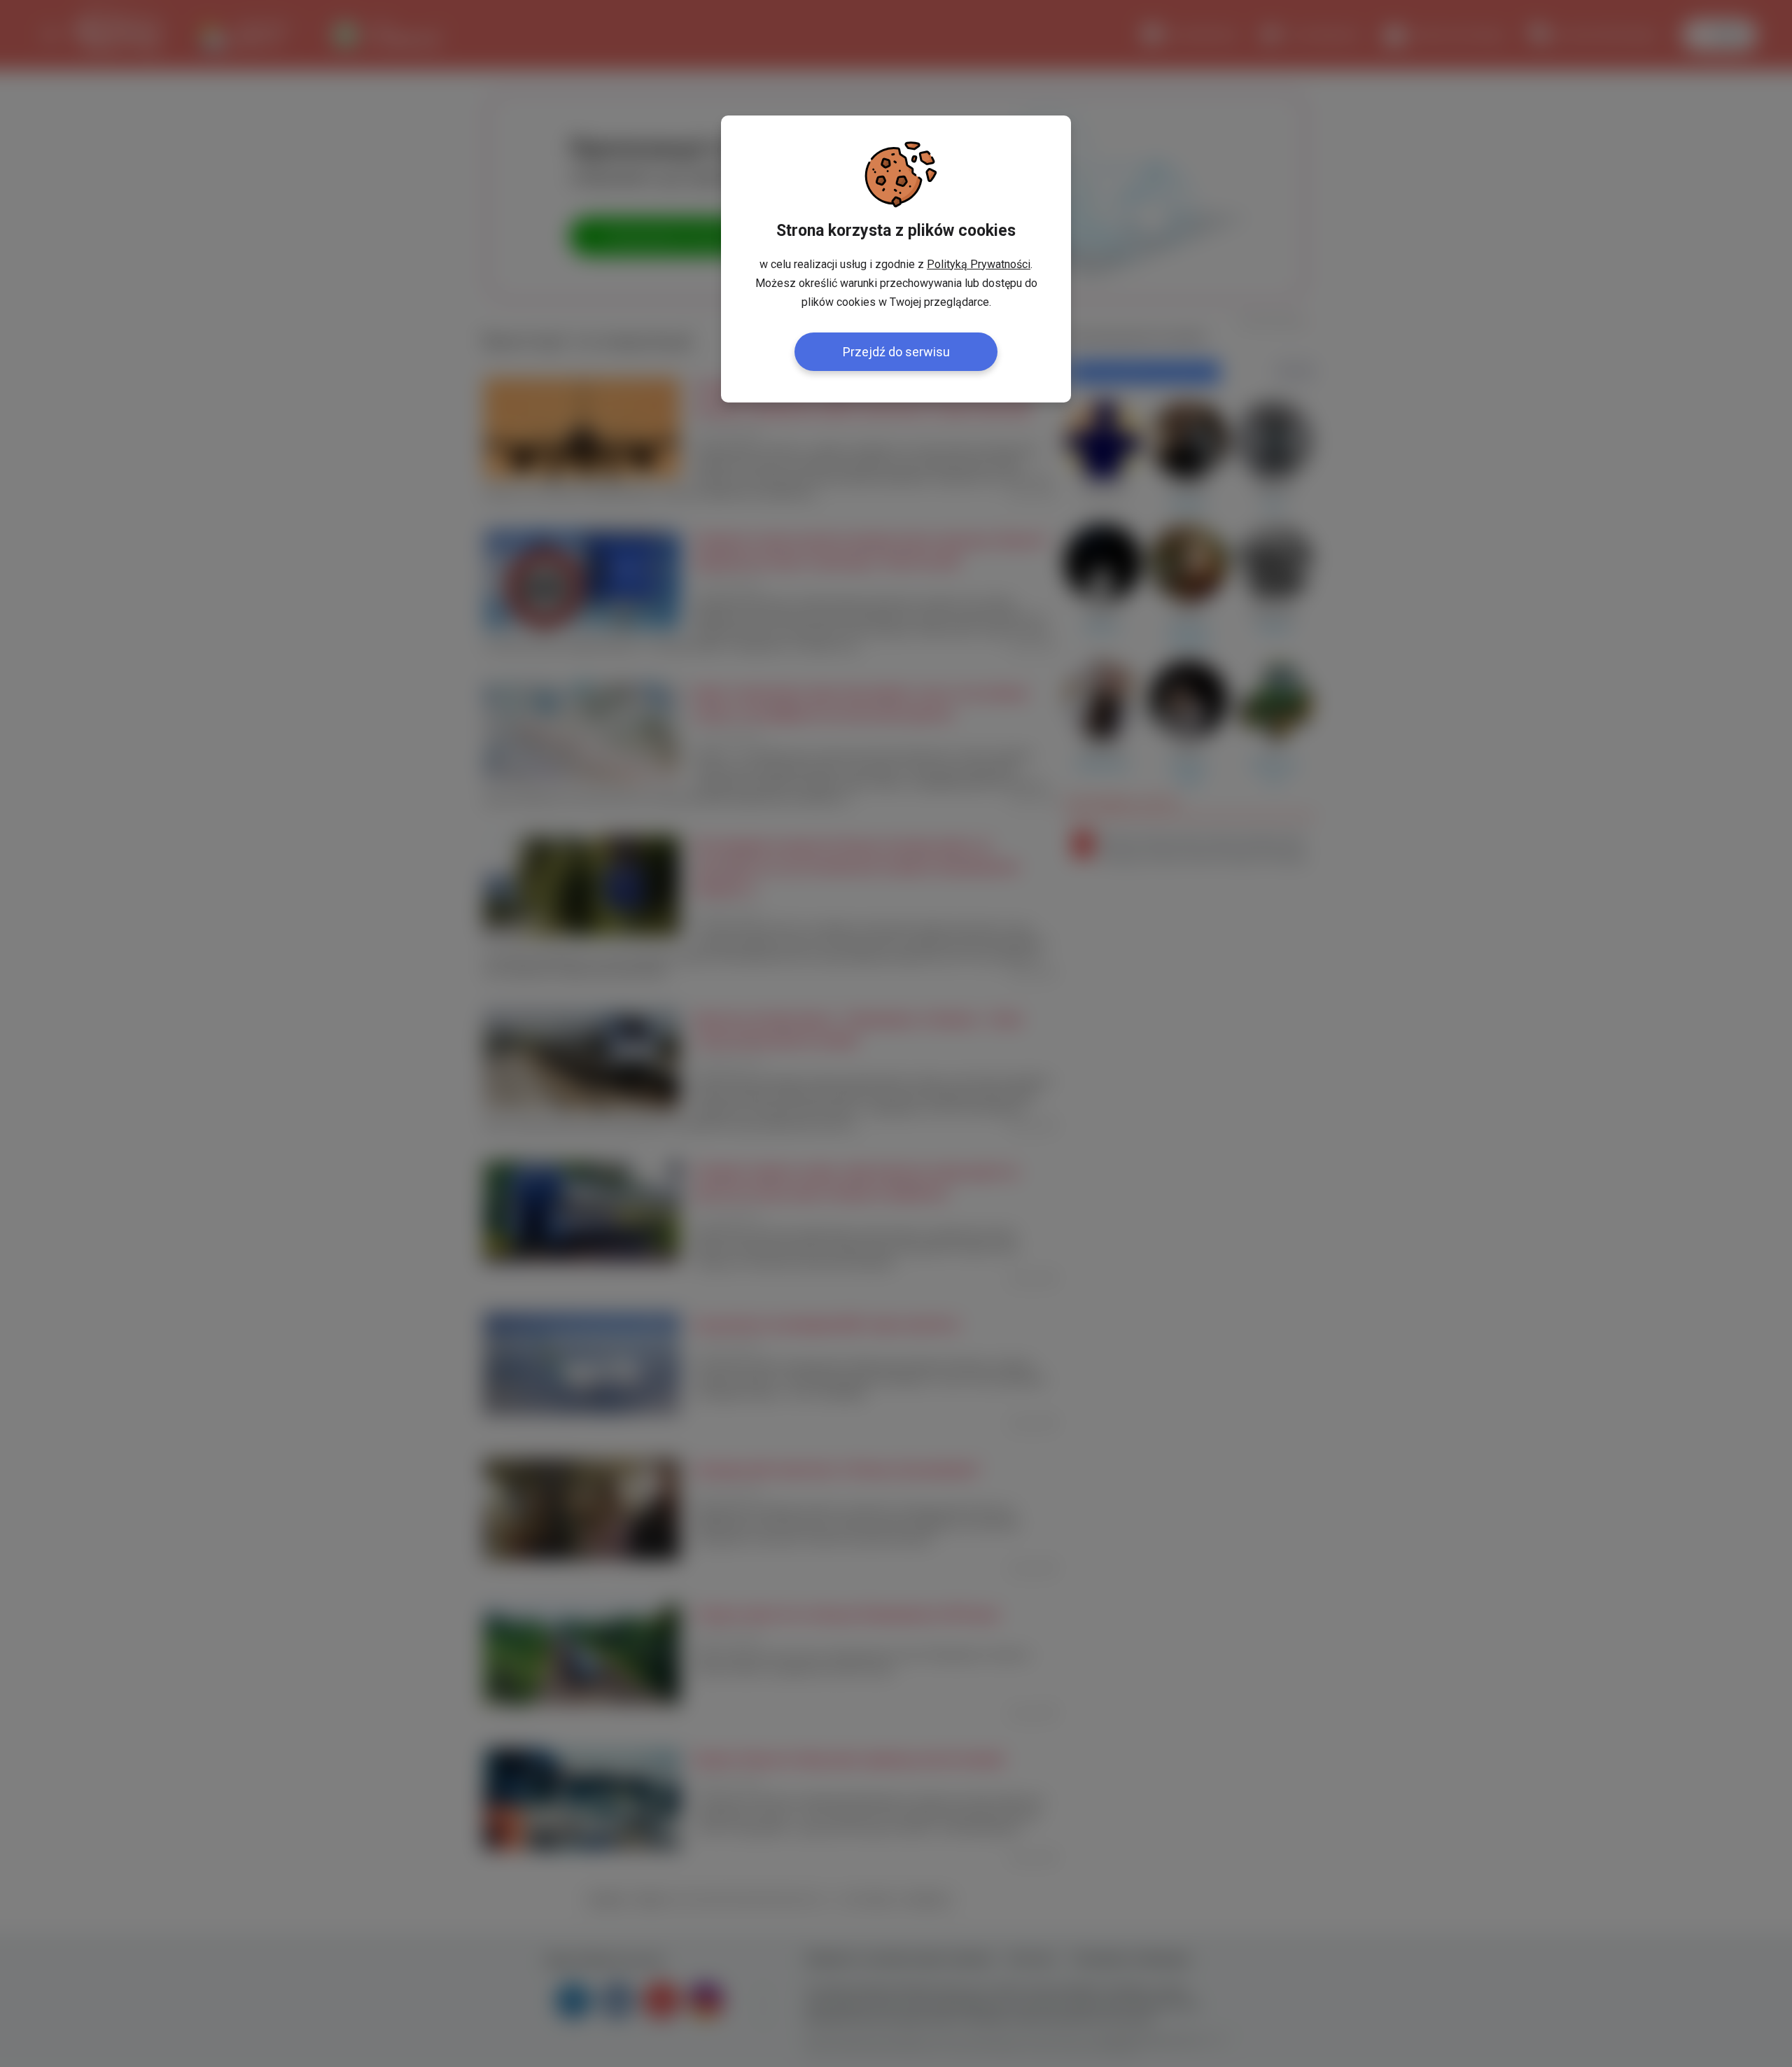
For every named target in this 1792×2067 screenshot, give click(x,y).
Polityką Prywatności (979, 264)
